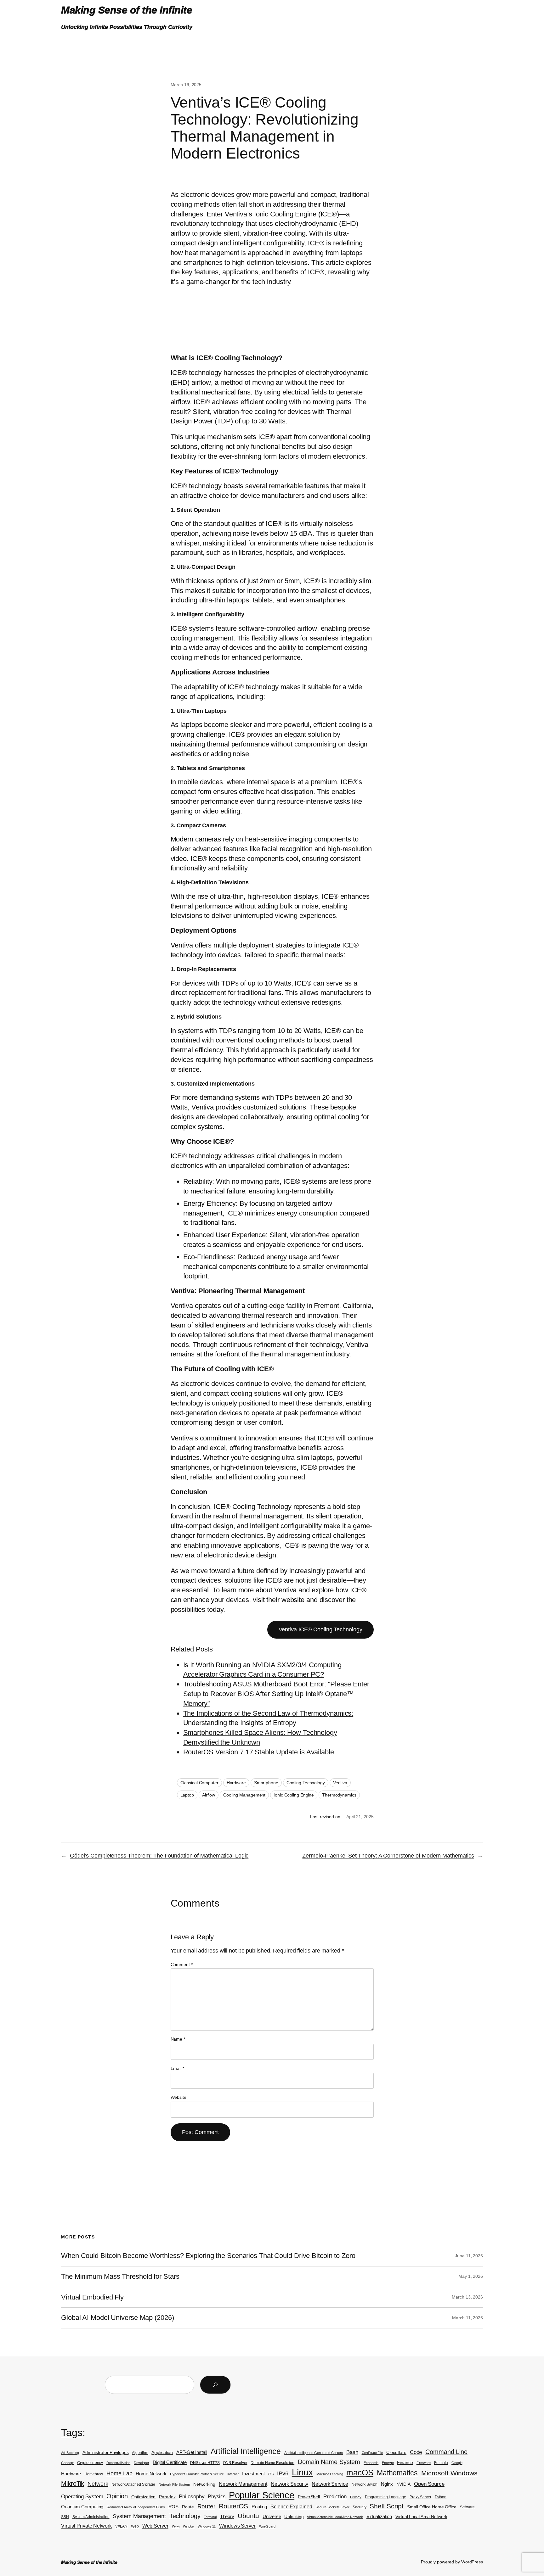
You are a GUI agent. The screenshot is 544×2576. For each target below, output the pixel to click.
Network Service (330, 2484)
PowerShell (309, 2497)
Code (416, 2452)
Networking (204, 2484)
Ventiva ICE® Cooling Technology (320, 1629)
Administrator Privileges (106, 2453)
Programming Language (385, 2497)
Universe (272, 2517)
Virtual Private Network (86, 2526)
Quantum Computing (82, 2507)
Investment (253, 2474)
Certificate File (372, 2453)
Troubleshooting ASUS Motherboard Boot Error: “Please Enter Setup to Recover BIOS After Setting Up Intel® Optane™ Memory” (276, 1694)
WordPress (472, 2562)
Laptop (187, 1795)
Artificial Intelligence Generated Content (314, 2453)
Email (177, 2068)
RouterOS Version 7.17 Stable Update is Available (259, 1752)
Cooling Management (244, 1795)
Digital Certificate (170, 2462)
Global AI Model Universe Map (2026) (118, 2318)
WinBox (189, 2526)
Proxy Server (420, 2497)
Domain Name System (329, 2462)
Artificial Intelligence (246, 2451)
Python (441, 2497)
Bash (352, 2452)
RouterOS (233, 2506)
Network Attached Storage (133, 2484)
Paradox (167, 2497)
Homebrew (94, 2474)
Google (457, 2463)
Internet (233, 2474)
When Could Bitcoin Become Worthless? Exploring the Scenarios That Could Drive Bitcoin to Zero (208, 2256)
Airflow (209, 1795)
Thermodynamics (339, 1795)
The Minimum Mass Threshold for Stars (120, 2277)
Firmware (424, 2463)
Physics (216, 2497)
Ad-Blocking (70, 2453)
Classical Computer (199, 1783)
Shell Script (387, 2506)
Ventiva (340, 1783)
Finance (405, 2463)
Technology (185, 2516)
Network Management (243, 2484)
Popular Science (262, 2495)
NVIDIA (403, 2484)
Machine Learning (330, 2474)
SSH (65, 2517)
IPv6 (283, 2473)
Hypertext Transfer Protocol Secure (197, 2474)
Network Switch (365, 2484)
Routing (259, 2507)
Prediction (335, 2497)
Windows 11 (207, 2526)
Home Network (151, 2474)
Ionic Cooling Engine (294, 1795)
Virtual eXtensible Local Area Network (335, 2517)
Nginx (387, 2484)
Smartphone (266, 1783)
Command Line (446, 2452)
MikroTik (73, 2484)
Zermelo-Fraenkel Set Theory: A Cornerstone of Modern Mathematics (388, 1856)
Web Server (155, 2526)
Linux (303, 2472)
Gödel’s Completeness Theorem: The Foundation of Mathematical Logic (159, 1856)
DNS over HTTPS (205, 2463)
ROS (174, 2507)
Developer (142, 2463)
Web (135, 2526)
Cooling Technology (306, 1783)
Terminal (210, 2517)
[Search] (215, 2385)
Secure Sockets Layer (332, 2507)
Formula (441, 2463)
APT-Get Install (192, 2452)
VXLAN (122, 2526)
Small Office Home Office (432, 2507)
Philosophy (192, 2496)
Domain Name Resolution (272, 2463)
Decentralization (118, 2463)
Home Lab (119, 2473)
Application (162, 2453)
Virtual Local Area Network (421, 2517)
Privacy (356, 2497)
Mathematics (397, 2473)
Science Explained (291, 2507)
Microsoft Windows (449, 2473)
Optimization (144, 2497)
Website (178, 2097)
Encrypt (388, 2463)
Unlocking (294, 2517)
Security (359, 2507)
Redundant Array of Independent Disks (136, 2507)
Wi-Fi (176, 2526)
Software (467, 2507)
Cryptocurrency (90, 2463)
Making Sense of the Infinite (127, 10)
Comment (182, 1964)
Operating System (82, 2497)
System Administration (91, 2517)
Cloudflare (396, 2453)
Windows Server (237, 2526)
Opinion (117, 2496)
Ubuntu (248, 2516)
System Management (139, 2516)
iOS (271, 2474)
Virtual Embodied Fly (92, 2297)
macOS (360, 2473)
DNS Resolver (235, 2463)
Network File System (174, 2484)
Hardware (236, 1783)
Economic (371, 2463)
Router (206, 2506)
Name (178, 2039)
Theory (227, 2517)
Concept (67, 2463)
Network (98, 2484)
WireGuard (267, 2526)
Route (188, 2507)
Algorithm (140, 2453)
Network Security (289, 2484)
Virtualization (379, 2517)
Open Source (429, 2484)
